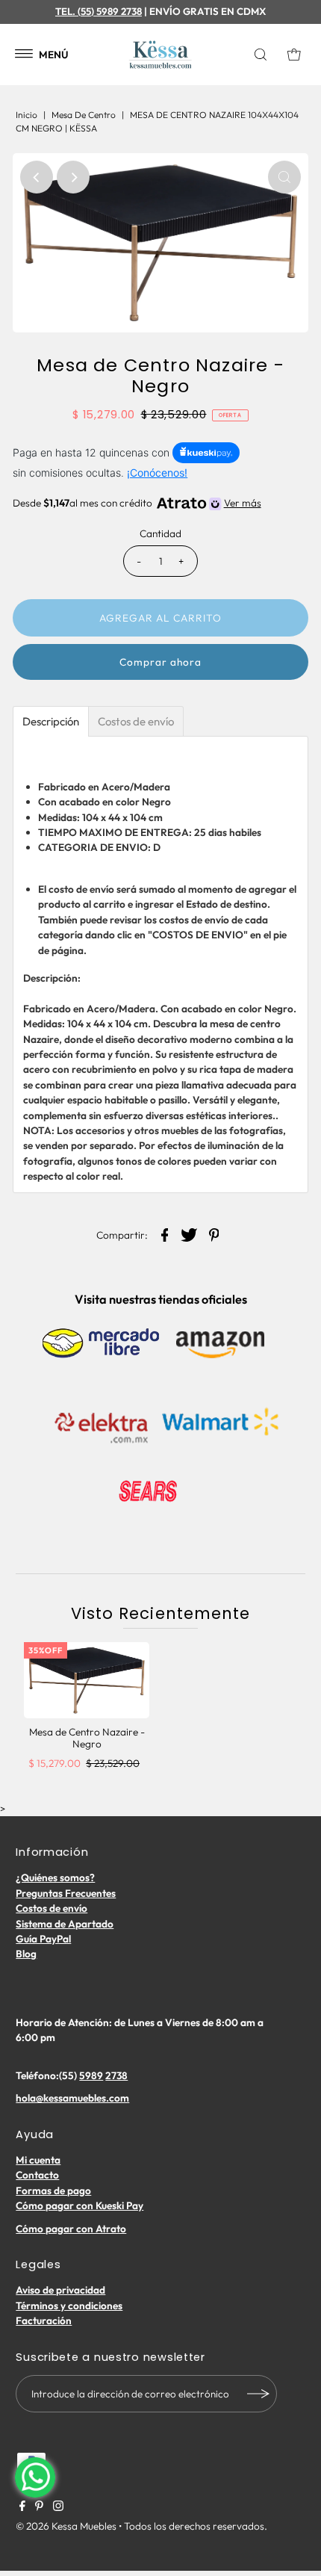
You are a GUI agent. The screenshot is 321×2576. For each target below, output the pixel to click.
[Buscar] (264, 55)
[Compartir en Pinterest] (214, 1234)
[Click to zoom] (284, 177)
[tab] (51, 721)
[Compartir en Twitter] (190, 1234)
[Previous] (37, 177)
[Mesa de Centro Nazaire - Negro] (87, 1680)
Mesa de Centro (84, 115)
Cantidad (160, 533)
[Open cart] (294, 55)
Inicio (27, 115)
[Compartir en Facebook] (165, 1234)
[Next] (73, 177)
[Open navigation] (24, 55)
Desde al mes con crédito (137, 503)
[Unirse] (258, 2394)
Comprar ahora (160, 662)
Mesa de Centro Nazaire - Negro (87, 1738)
